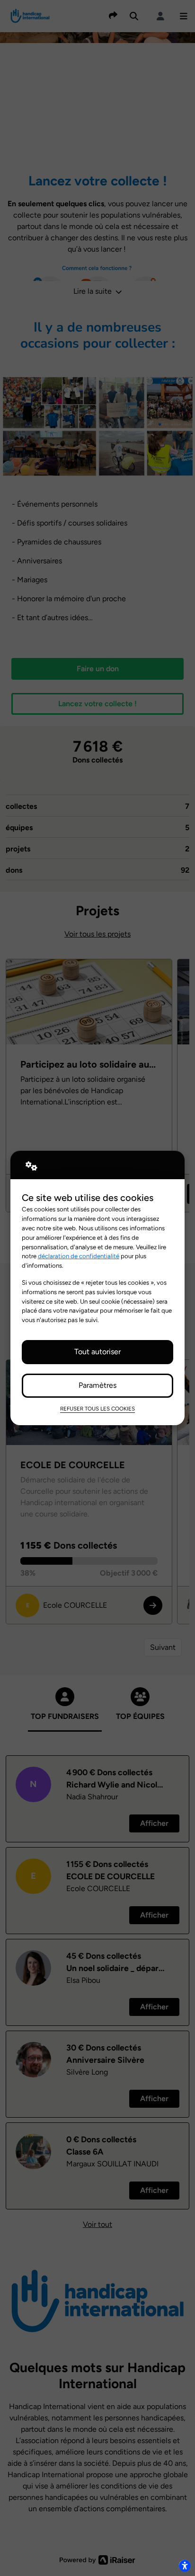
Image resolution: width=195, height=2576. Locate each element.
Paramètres (97, 1385)
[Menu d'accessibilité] (185, 2566)
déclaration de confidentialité (79, 1256)
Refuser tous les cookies (97, 1409)
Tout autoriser (97, 1352)
